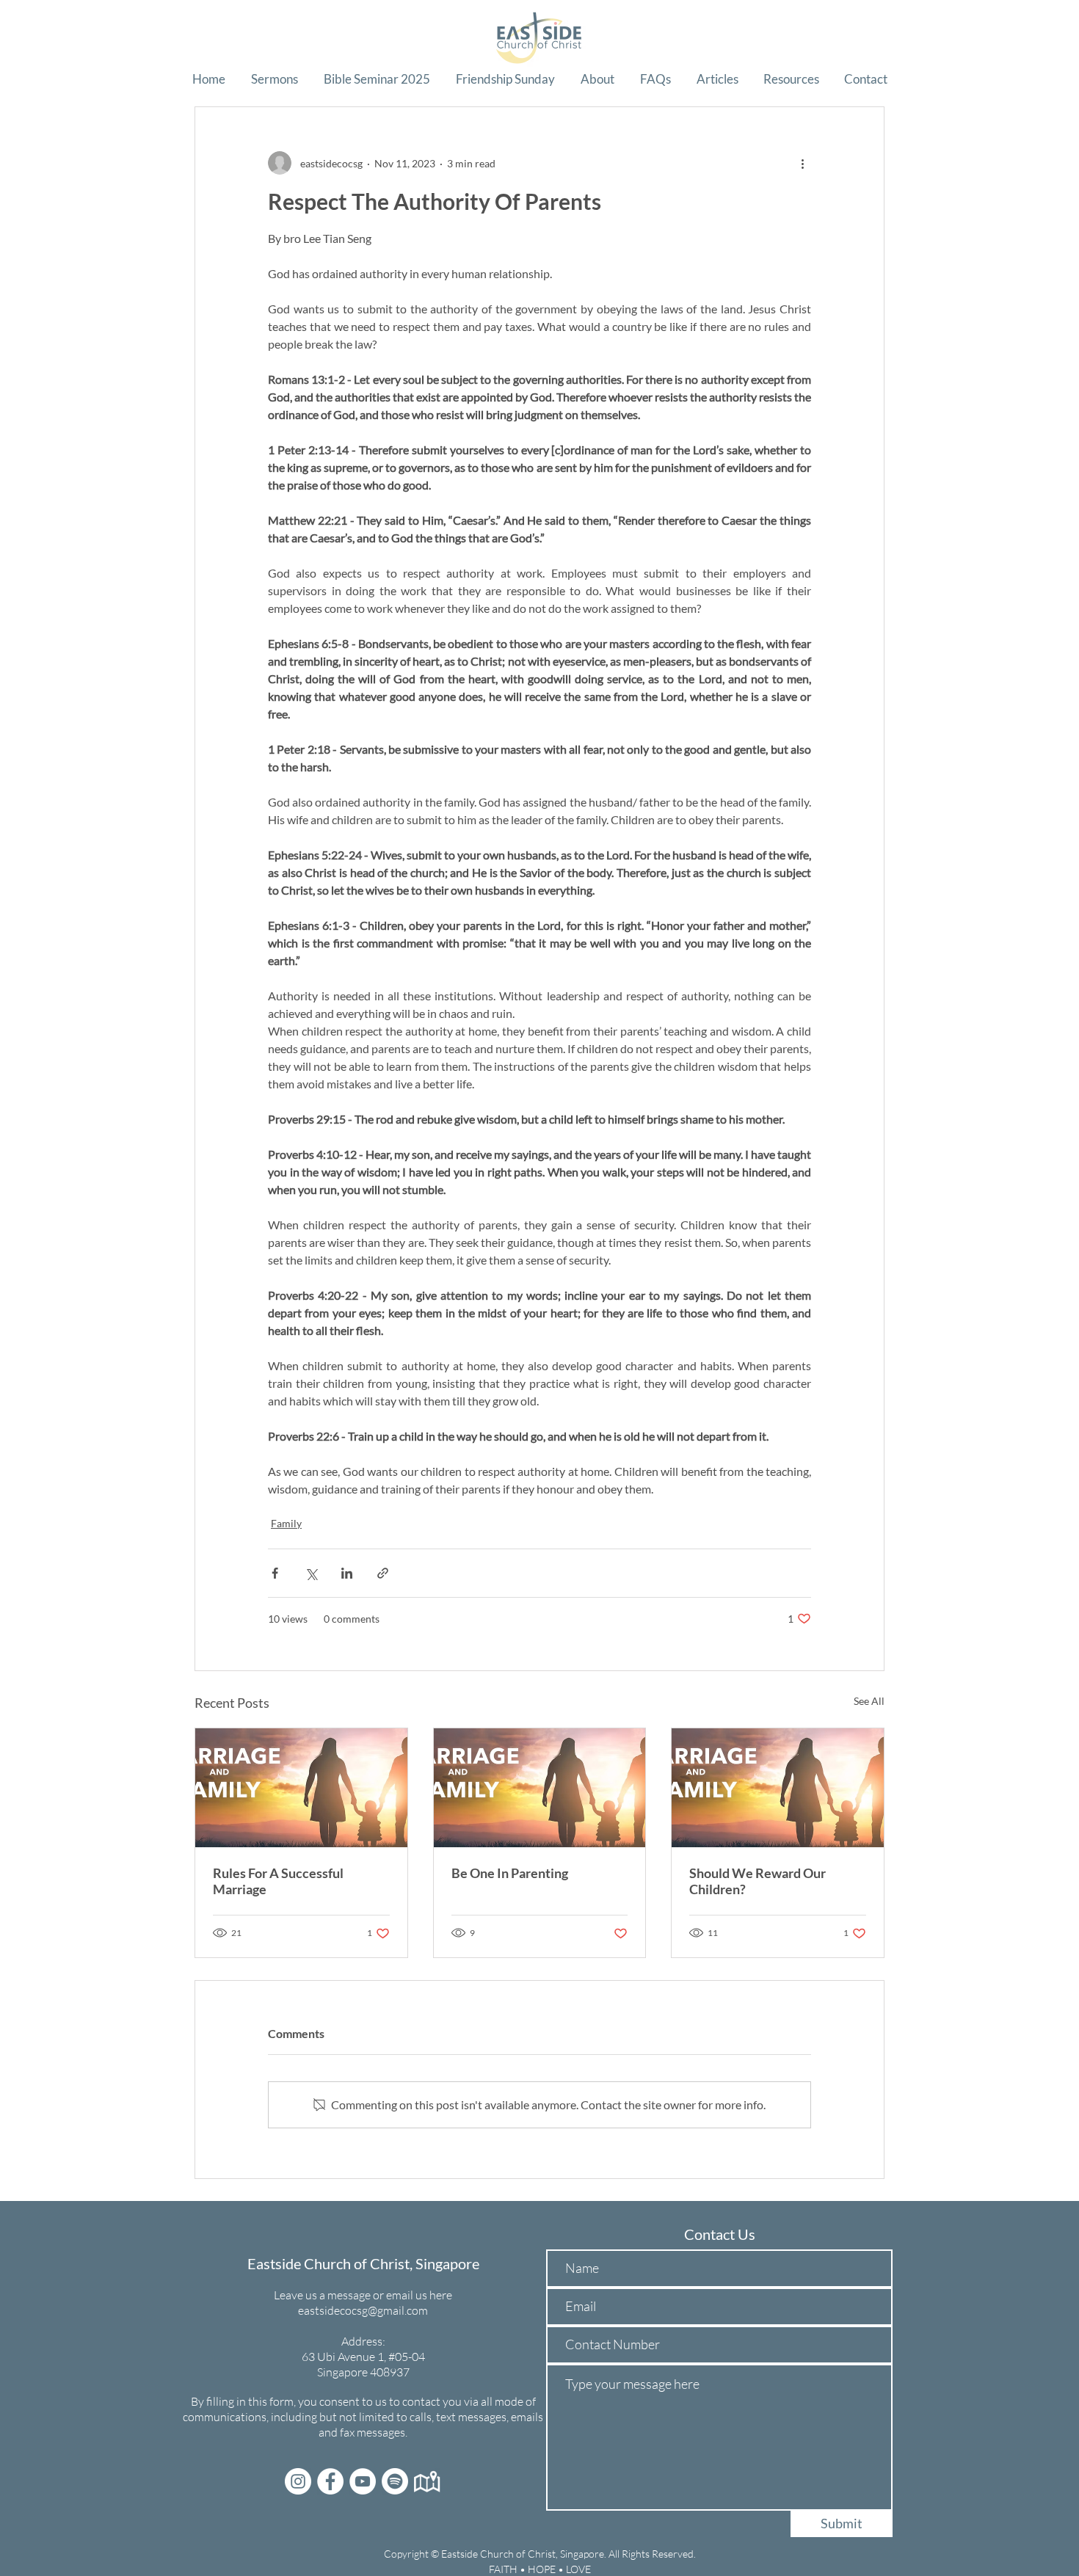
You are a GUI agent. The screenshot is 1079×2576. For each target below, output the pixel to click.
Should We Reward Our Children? (758, 1881)
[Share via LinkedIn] (347, 1573)
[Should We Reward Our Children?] (778, 1788)
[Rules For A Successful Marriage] (301, 1788)
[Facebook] (330, 2481)
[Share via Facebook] (275, 1573)
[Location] (427, 2481)
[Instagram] (298, 2481)
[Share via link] (383, 1573)
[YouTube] (363, 2481)
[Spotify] (395, 2481)
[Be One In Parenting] (540, 1788)
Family (286, 1523)
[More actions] (802, 163)
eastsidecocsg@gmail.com (363, 2310)
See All (869, 1701)
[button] (274, 79)
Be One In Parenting (510, 1873)
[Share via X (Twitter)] (311, 1573)
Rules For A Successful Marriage (278, 1881)
